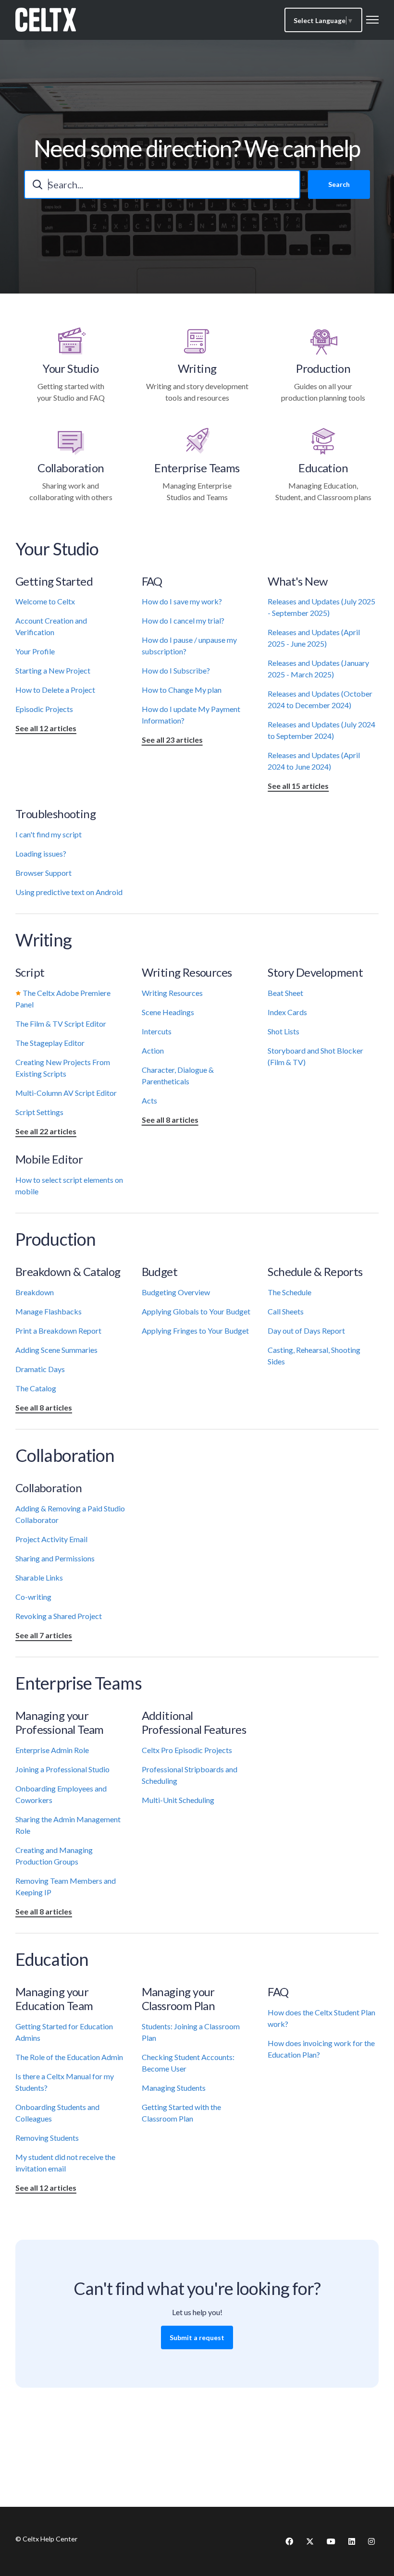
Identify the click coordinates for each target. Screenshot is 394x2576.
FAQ (152, 581)
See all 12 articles (46, 728)
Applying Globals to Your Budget (196, 1311)
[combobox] (162, 184)
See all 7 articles (44, 1635)
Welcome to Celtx (45, 601)
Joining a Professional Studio (62, 1769)
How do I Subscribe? (176, 670)
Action (153, 1050)
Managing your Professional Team (60, 1722)
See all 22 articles (46, 1131)
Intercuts (157, 1031)
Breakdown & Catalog (68, 1271)
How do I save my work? (182, 601)
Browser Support (43, 873)
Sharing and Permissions (55, 1558)
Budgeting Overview (176, 1292)
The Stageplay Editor (50, 1043)
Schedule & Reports (315, 1271)
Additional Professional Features (194, 1722)
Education (323, 468)
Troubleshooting (55, 814)
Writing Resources (187, 972)
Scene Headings (168, 1012)
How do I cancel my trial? (183, 620)
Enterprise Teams (197, 468)
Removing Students (47, 2138)
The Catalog (36, 1388)
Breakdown (35, 1292)
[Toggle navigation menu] (372, 20)
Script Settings (39, 1112)
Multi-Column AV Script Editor (66, 1093)
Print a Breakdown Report (58, 1331)
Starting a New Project (53, 670)
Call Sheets (286, 1311)
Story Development (315, 972)
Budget (160, 1271)
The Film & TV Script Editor (61, 1024)
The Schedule (289, 1292)
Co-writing (33, 1597)
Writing (197, 368)
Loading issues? (41, 853)
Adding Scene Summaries (56, 1350)
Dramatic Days (40, 1369)
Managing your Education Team (54, 1999)
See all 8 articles (170, 1120)
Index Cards (287, 1012)
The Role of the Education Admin (69, 2057)
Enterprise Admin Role (52, 1750)
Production (323, 368)
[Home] (46, 20)
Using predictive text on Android (69, 892)
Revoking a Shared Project (59, 1616)
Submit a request (197, 2337)
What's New (297, 581)
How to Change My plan (182, 690)
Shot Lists (283, 1031)
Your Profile (35, 651)
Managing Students (174, 2088)
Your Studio (71, 368)
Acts (149, 1100)
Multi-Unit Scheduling (178, 1800)
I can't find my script (49, 834)
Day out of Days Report (306, 1331)
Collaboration (71, 468)
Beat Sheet (285, 993)
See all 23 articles (172, 740)
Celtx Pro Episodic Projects (187, 1750)
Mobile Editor (49, 1159)
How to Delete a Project (55, 690)
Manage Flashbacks (49, 1311)
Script (30, 972)
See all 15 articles (298, 786)
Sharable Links (39, 1577)
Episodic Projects (44, 709)
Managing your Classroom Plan (179, 1999)
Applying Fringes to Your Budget (195, 1331)
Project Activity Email (51, 1539)
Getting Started (54, 581)
